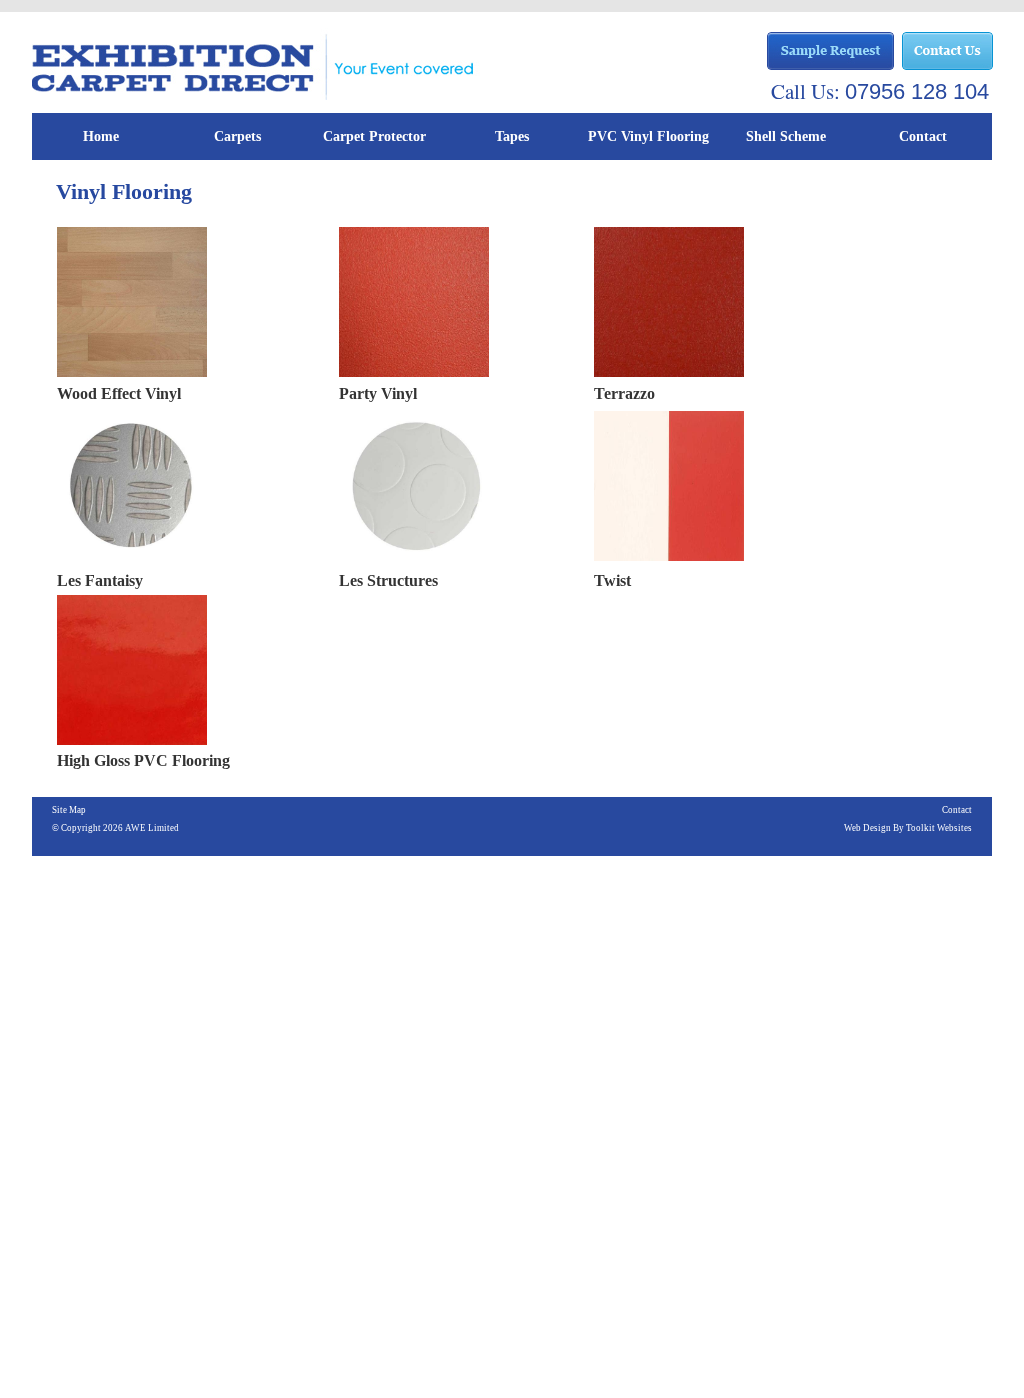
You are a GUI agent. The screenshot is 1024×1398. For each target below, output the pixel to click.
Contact (923, 136)
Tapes (512, 136)
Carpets (237, 136)
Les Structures (388, 580)
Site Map (69, 810)
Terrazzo (624, 393)
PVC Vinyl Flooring (648, 136)
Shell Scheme (786, 136)
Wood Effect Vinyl (119, 393)
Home (101, 136)
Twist (612, 580)
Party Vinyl (378, 393)
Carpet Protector (374, 136)
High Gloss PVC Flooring (143, 760)
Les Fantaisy (100, 580)
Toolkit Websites (939, 828)
